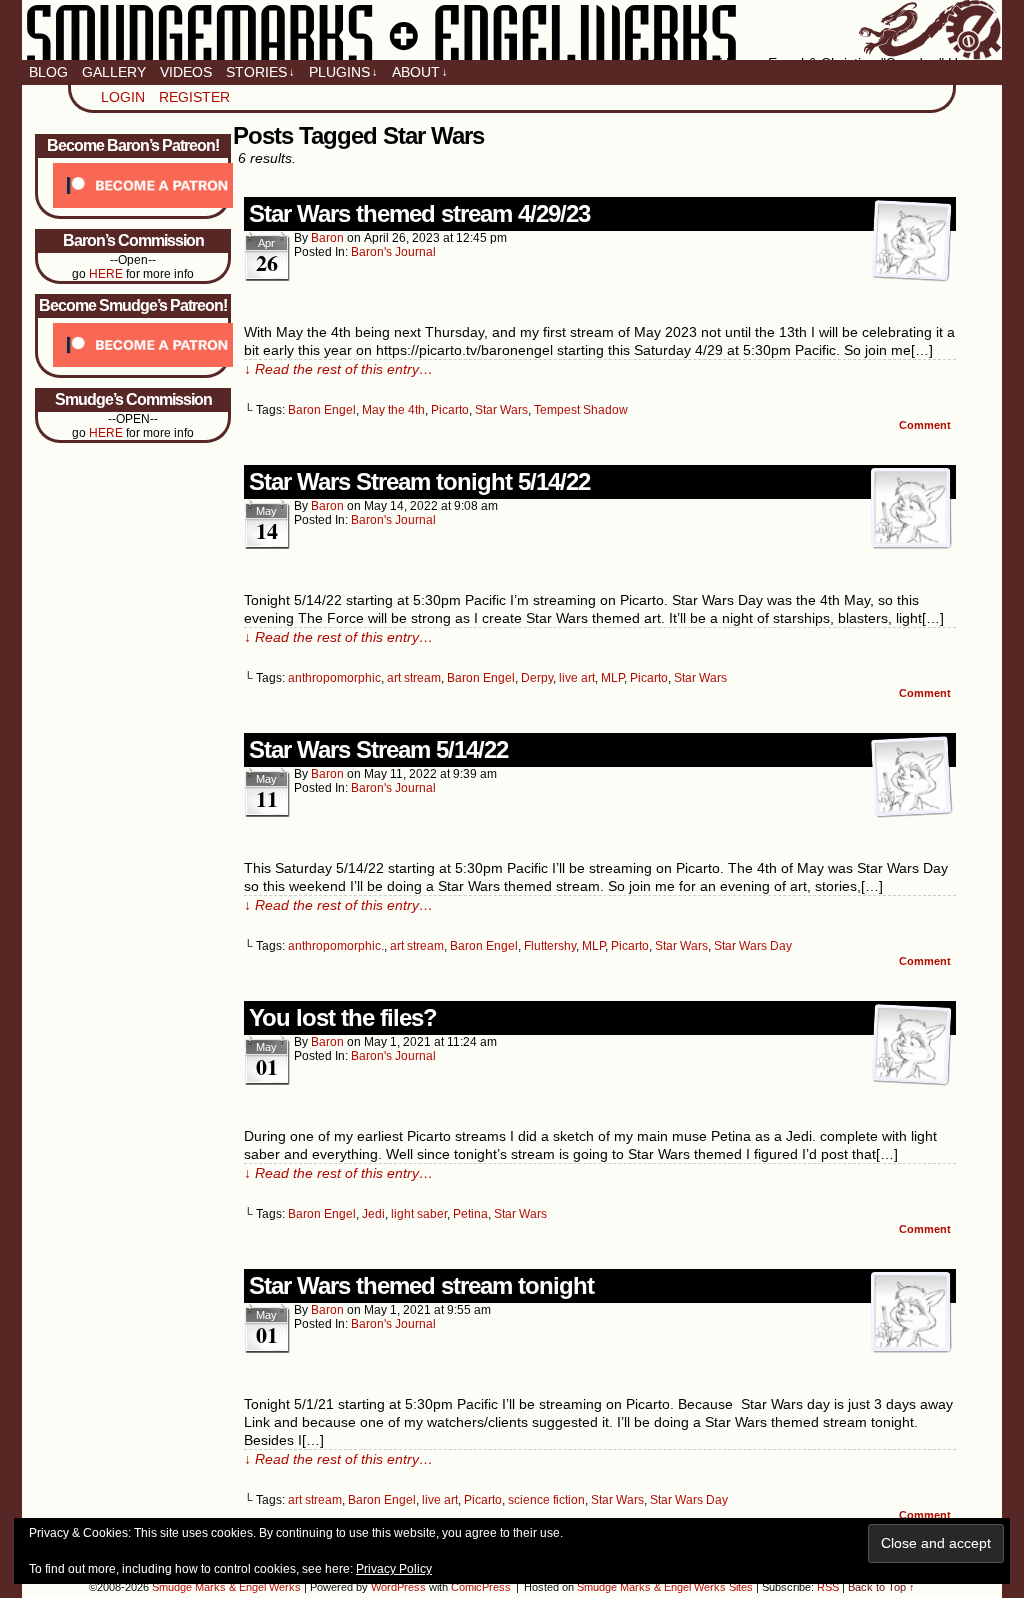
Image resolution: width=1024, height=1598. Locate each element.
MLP (612, 678)
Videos (186, 72)
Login (123, 97)
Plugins (343, 72)
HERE (106, 274)
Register (194, 97)
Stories (260, 72)
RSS (828, 1587)
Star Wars (501, 410)
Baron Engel (322, 410)
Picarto (450, 410)
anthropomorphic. (336, 946)
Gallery (114, 72)
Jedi (373, 1214)
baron (327, 238)
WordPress (398, 1587)
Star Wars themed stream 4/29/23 (419, 213)
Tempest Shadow (581, 410)
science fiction (546, 1500)
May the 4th (393, 410)
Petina (470, 1214)
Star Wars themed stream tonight (421, 1285)
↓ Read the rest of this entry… (338, 369)
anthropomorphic (334, 678)
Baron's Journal (393, 252)
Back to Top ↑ (881, 1587)
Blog (48, 72)
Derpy (537, 678)
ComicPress (481, 1587)
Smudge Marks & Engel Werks (512, 30)
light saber (419, 1214)
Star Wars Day (753, 946)
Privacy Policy (394, 1569)
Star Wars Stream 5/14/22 (378, 749)
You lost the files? (343, 1017)
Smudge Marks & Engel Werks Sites (665, 1587)
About (420, 72)
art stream (414, 678)
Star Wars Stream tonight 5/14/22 (419, 481)
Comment (926, 425)
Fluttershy (550, 946)
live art (577, 678)
